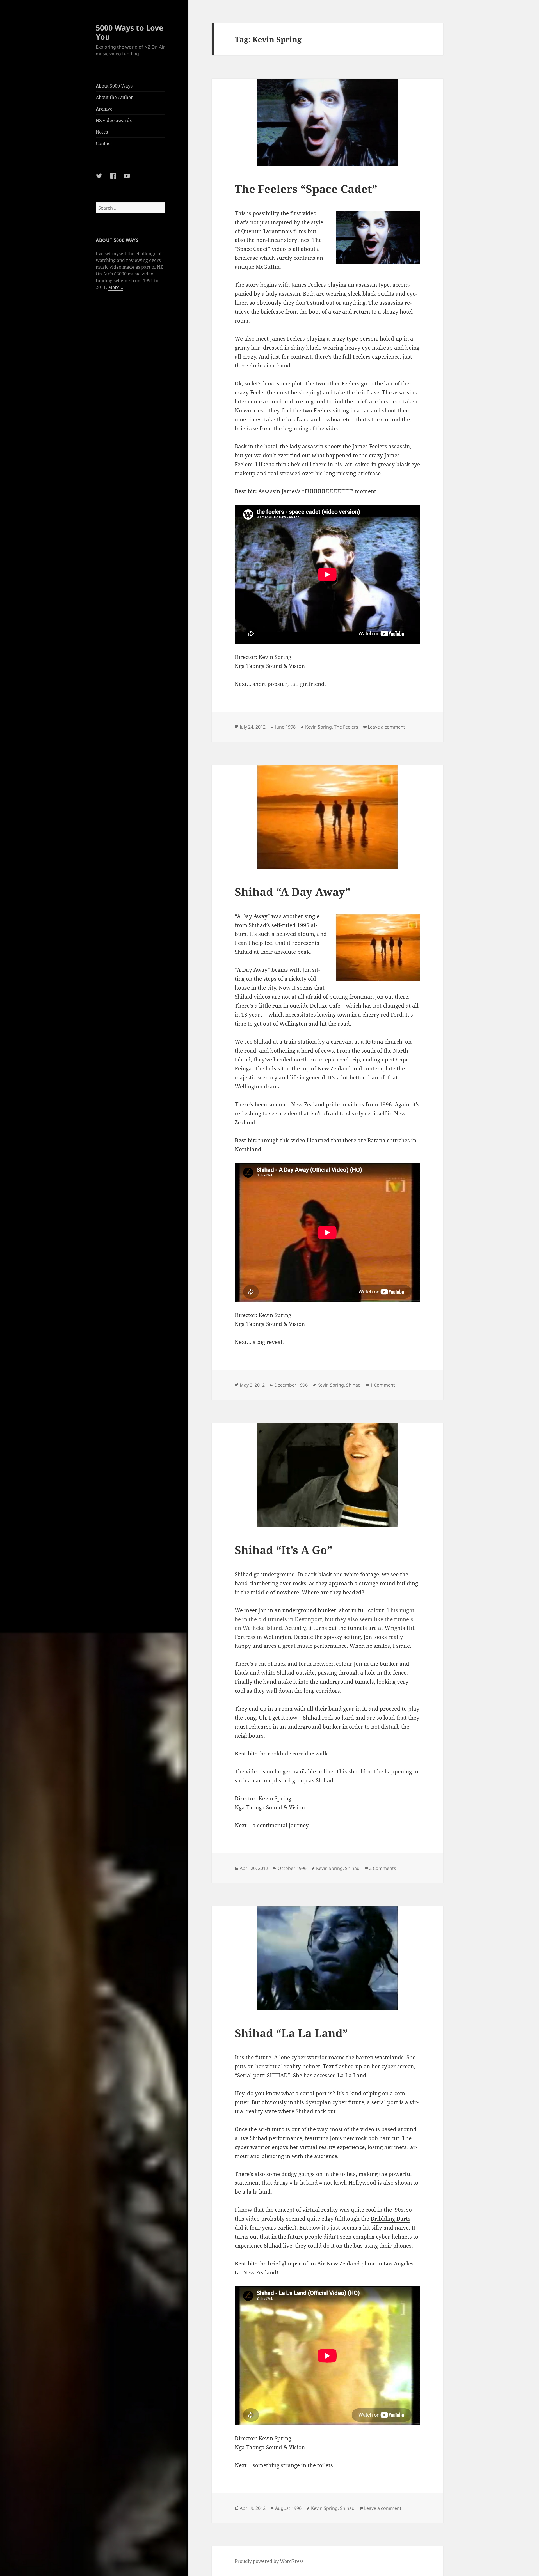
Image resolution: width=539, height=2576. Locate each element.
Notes (102, 132)
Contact (104, 143)
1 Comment (383, 1385)
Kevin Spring (318, 727)
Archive (104, 109)
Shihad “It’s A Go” (284, 1550)
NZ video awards (114, 120)
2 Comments (383, 1868)
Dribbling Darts (390, 2219)
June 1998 (285, 727)
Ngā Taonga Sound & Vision (270, 666)
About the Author (114, 97)
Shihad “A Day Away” (293, 892)
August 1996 (288, 2508)
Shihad (353, 1385)
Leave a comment (386, 727)
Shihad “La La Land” (291, 2033)
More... (116, 287)
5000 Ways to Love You (130, 32)
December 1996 (291, 1385)
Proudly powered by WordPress (269, 2561)
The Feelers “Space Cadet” (306, 189)
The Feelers (346, 727)
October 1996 (292, 1868)
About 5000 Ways (114, 86)
